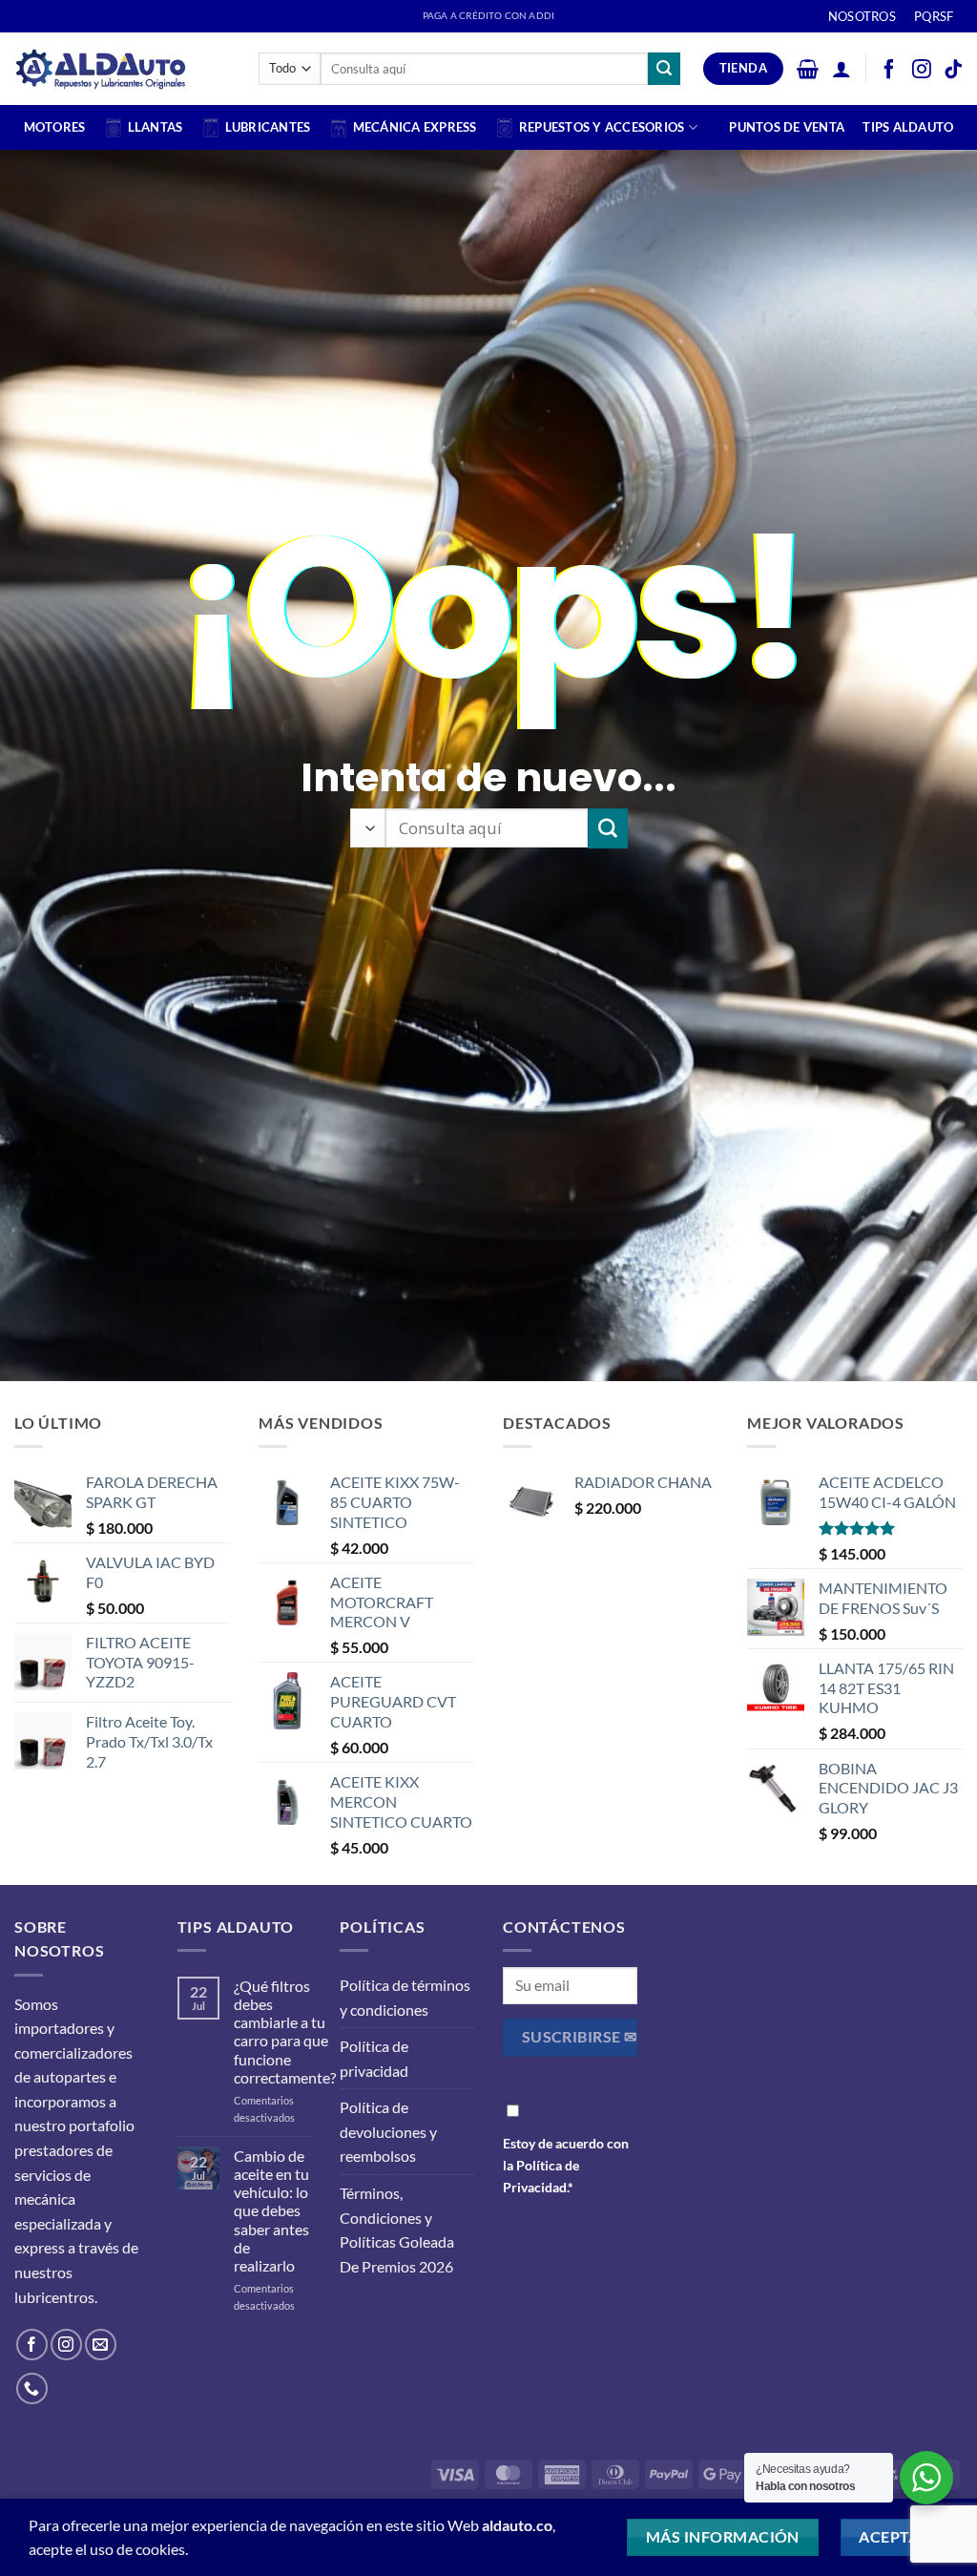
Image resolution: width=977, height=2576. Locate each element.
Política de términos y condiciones (405, 1997)
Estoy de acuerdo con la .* (566, 2165)
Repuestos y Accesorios (602, 127)
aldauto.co (517, 2525)
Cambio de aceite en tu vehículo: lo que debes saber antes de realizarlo (271, 2210)
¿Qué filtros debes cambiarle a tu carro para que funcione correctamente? (285, 2031)
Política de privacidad (374, 2058)
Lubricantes (268, 127)
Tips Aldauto (908, 127)
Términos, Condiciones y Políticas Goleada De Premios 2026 (397, 2230)
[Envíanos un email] (101, 2345)
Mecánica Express (415, 127)
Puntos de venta (787, 127)
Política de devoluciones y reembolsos (388, 2131)
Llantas (156, 127)
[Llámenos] (32, 2388)
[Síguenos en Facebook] (32, 2345)
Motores (55, 127)
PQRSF (934, 16)
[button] (808, 69)
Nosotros (862, 16)
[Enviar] (664, 69)
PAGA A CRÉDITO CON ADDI (488, 16)
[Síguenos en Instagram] (66, 2345)
